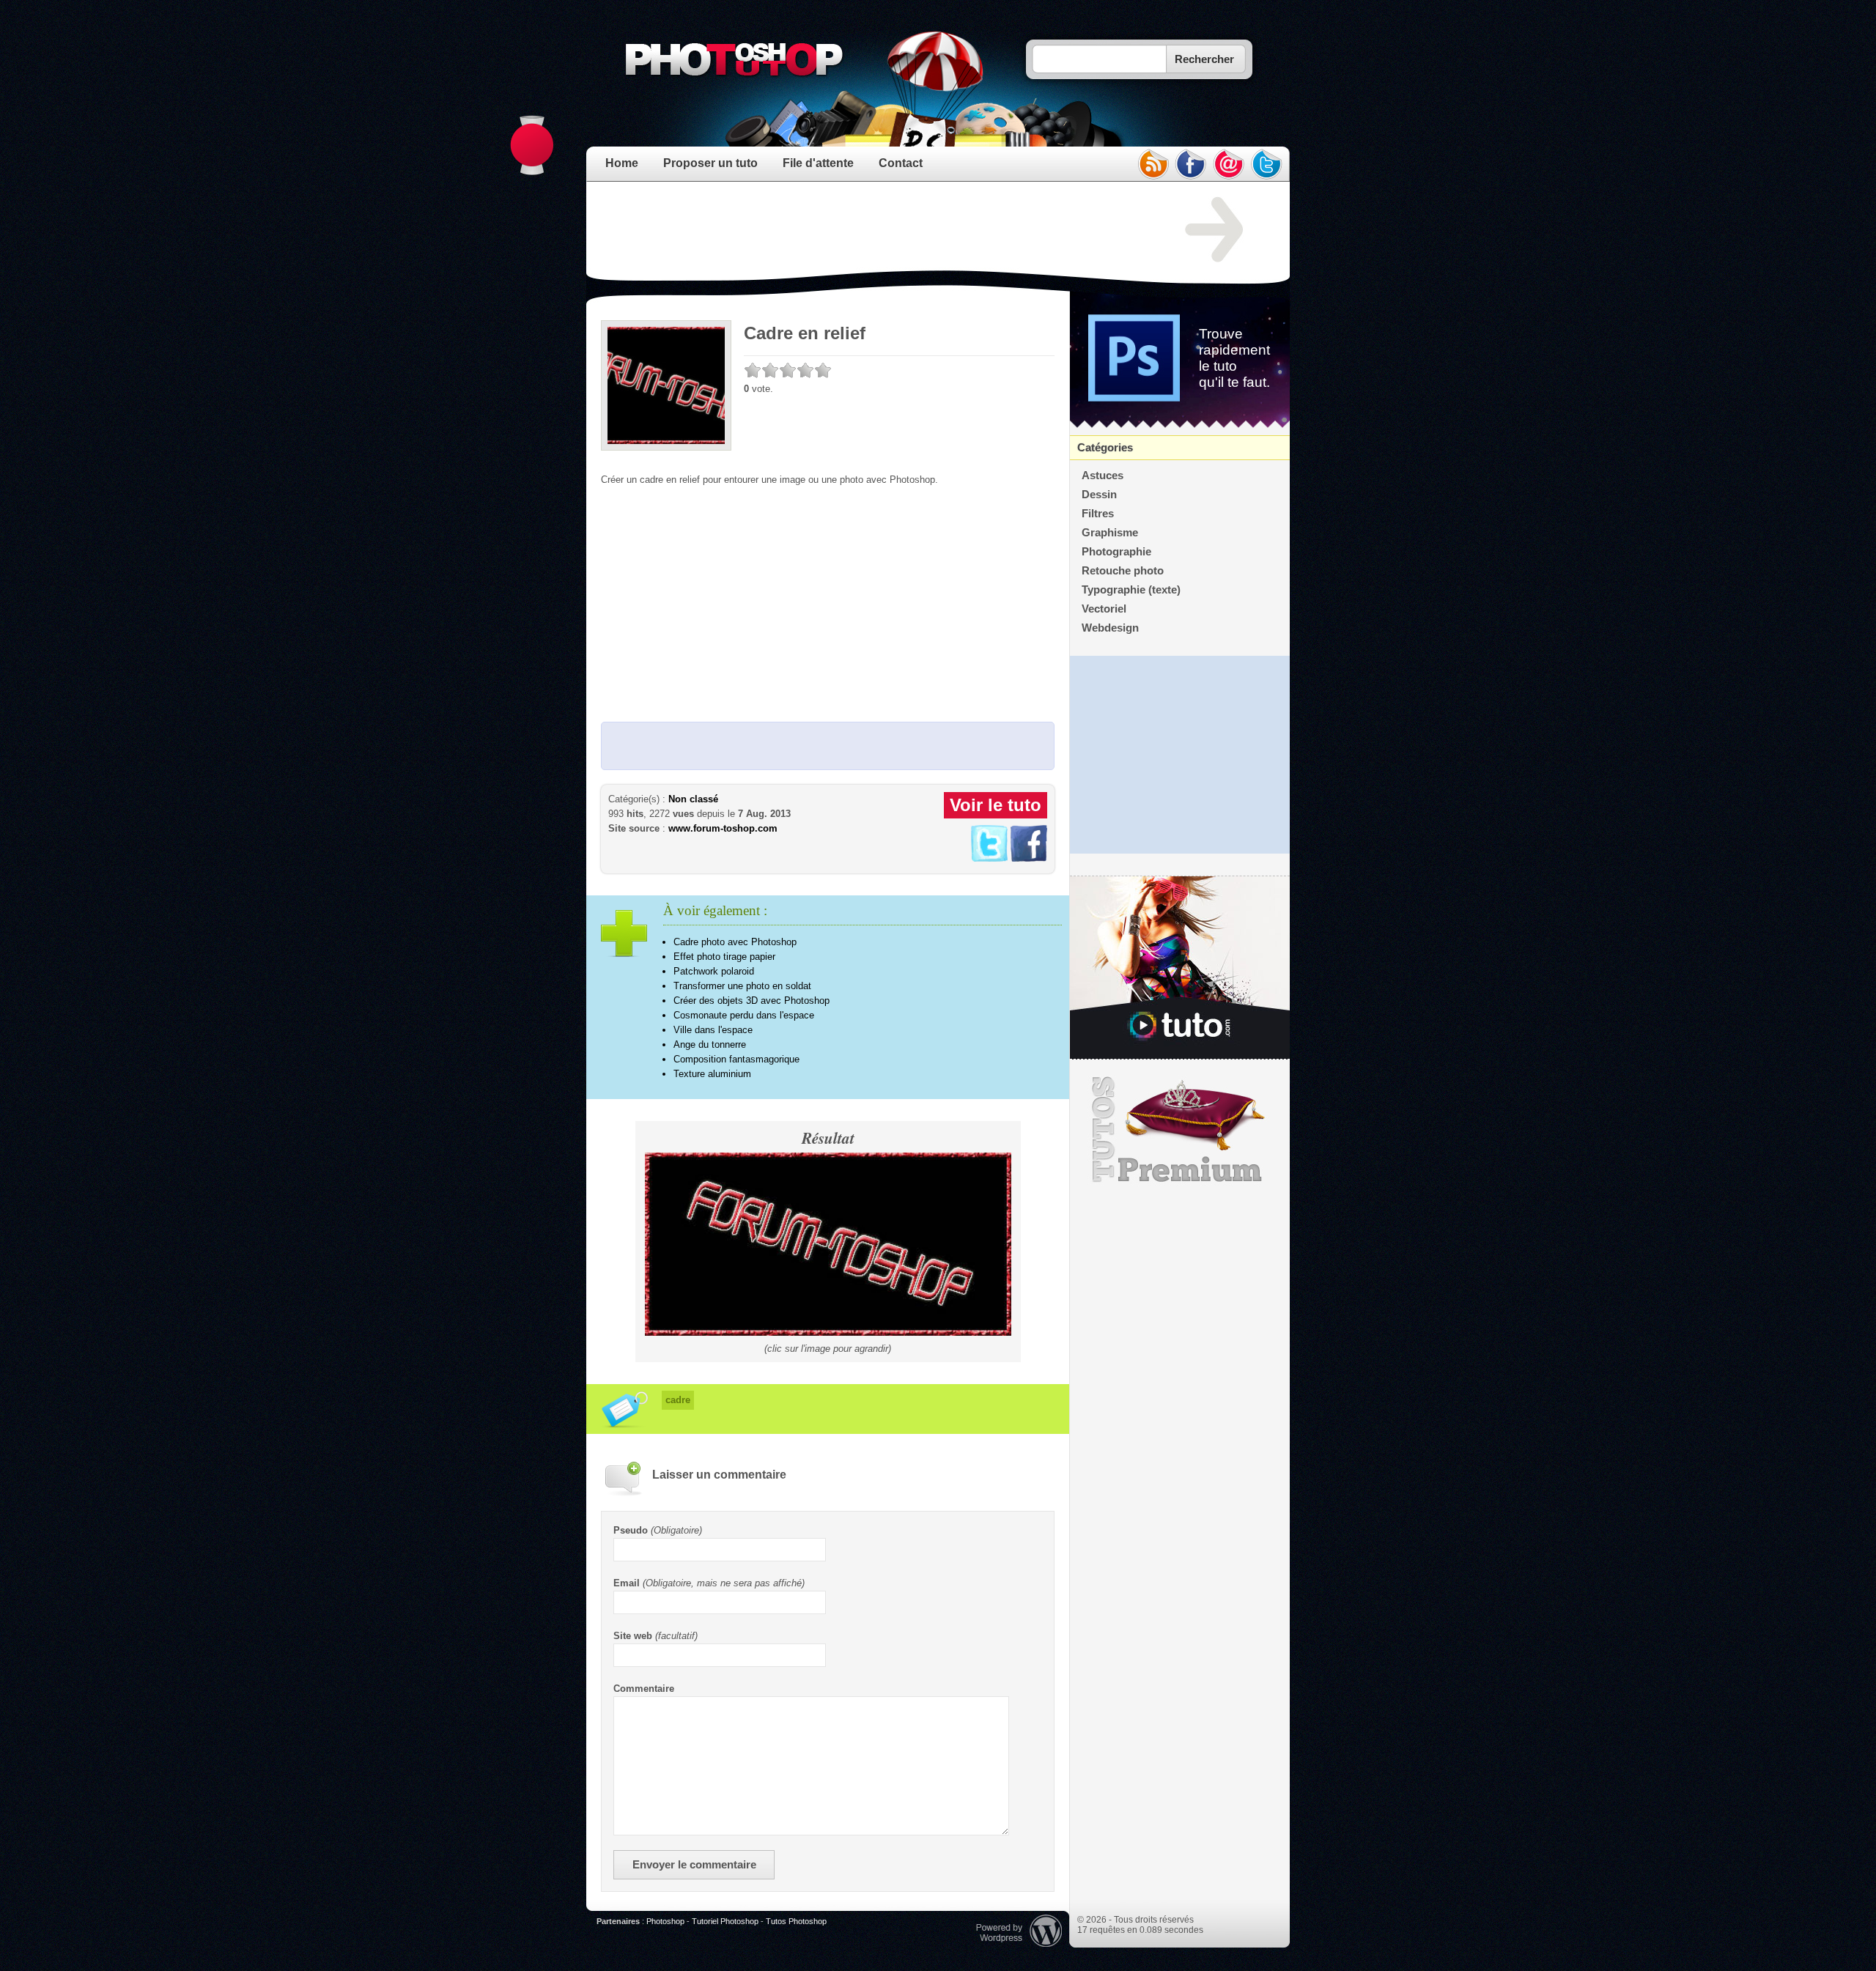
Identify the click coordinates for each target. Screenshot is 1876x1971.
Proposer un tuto (710, 163)
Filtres (1098, 514)
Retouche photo (1123, 571)
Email (627, 1583)
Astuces (1103, 476)
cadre (678, 1400)
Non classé (693, 799)
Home (622, 163)
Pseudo (631, 1530)
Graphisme (1110, 533)
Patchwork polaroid (714, 971)
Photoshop (665, 1921)
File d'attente (818, 163)
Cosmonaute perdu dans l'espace (744, 1015)
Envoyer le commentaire (694, 1865)
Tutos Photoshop (796, 1921)
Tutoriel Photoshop (725, 1921)
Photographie (1116, 552)
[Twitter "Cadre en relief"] (989, 858)
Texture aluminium (712, 1074)
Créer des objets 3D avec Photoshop (751, 1001)
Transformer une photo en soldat (742, 986)
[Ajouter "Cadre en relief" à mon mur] (1029, 858)
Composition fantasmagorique (736, 1059)
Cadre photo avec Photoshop (735, 942)
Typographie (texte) (1131, 590)
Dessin (1099, 495)
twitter (1267, 164)
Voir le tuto (996, 805)
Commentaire (644, 1689)
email (1229, 164)
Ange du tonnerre (710, 1044)
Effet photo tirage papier (724, 957)
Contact (901, 163)
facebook (1191, 164)
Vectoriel (1104, 609)
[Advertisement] (868, 230)
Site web (633, 1636)
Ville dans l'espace (713, 1030)
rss (1153, 164)
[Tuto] (1180, 968)
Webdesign (1110, 628)
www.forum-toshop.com (723, 828)
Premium (1180, 1130)
